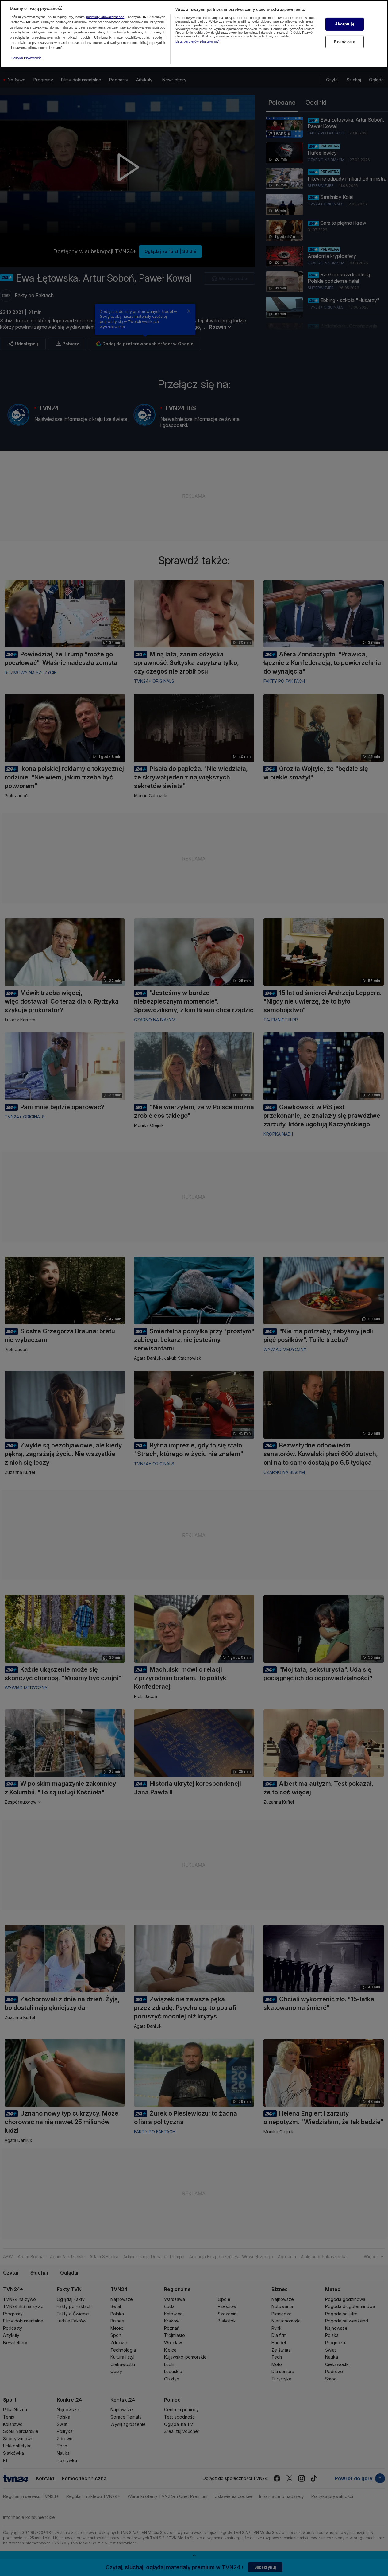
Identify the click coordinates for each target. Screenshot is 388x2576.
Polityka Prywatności (27, 58)
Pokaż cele (344, 42)
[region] (194, 34)
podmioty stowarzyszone (105, 17)
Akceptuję (344, 24)
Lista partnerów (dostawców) (198, 41)
